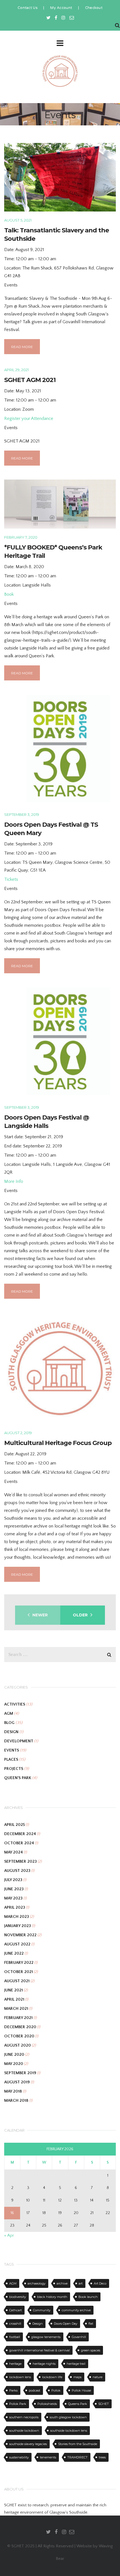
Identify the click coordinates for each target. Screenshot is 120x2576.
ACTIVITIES (15, 1704)
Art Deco (100, 2283)
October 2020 (19, 2036)
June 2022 (14, 1953)
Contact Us (27, 8)
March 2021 (16, 2009)
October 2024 (19, 1843)
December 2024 (20, 1834)
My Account (61, 8)
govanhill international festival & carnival (39, 2350)
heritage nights (44, 2364)
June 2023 (14, 1889)
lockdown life (52, 2377)
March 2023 (17, 1917)
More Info (14, 1181)
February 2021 (18, 2018)
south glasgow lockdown (68, 2417)
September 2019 (20, 2073)
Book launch (88, 2297)
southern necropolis (24, 2417)
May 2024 (14, 1852)
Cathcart (15, 2310)
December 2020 (20, 2027)
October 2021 (19, 1972)
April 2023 (15, 1907)
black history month (52, 2297)
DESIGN (11, 1732)
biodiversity (18, 2297)
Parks (13, 2390)
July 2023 (13, 1880)
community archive (76, 2310)
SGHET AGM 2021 (30, 380)
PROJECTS (14, 1769)
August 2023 (17, 1871)
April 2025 (15, 1825)
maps (77, 2377)
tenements (48, 2457)
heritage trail (76, 2364)
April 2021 (14, 1999)
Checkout (94, 8)
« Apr (9, 2235)
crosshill (15, 2324)
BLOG (9, 1723)
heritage (15, 2364)
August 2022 (17, 1944)
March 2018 (16, 2101)
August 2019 (17, 2082)
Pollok (56, 2390)
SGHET (104, 2404)
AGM (9, 1713)
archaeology (37, 2283)
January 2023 (18, 1926)
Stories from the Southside (78, 2444)
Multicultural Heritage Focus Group (58, 1443)
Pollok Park (18, 2404)
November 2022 (20, 1935)
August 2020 (18, 2045)
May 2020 (14, 2064)
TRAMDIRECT (77, 2457)
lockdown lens (20, 2377)
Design (38, 2324)
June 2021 (14, 1990)
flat (91, 2324)
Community (42, 2310)
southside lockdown (24, 2431)
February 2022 (19, 1963)
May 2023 (13, 1898)
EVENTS (12, 1750)
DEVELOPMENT (19, 1741)
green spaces (91, 2350)
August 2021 (17, 1981)
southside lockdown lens (69, 2431)
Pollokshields (47, 2404)
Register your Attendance (29, 419)
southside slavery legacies (28, 2444)
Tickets (11, 879)
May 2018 (13, 2091)
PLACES (11, 1759)
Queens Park (78, 2404)
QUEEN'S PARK (18, 1778)
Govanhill (79, 2337)
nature (98, 2377)
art (81, 2283)
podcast (34, 2390)
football (15, 2337)
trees (102, 2457)
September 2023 (21, 1861)
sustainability (19, 2457)
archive (62, 2283)
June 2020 (14, 2055)
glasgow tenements (46, 2337)
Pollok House (81, 2390)
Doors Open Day (66, 2324)
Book (9, 594)
